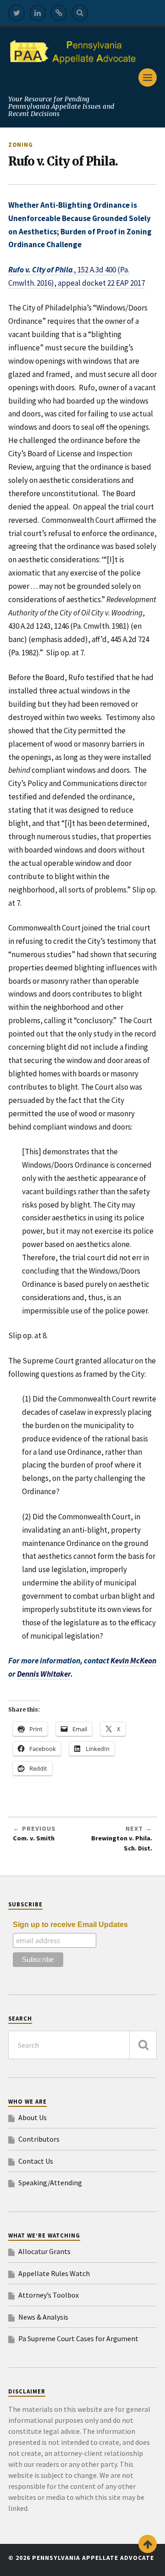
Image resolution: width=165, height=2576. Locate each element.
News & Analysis (43, 2317)
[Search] (80, 13)
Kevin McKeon (133, 1661)
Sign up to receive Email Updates (70, 1925)
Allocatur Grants (44, 2251)
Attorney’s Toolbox (49, 2295)
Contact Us (36, 2161)
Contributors (39, 2139)
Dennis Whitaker (44, 1674)
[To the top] (148, 2544)
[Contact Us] (59, 13)
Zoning (21, 144)
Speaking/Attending (50, 2183)
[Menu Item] (16, 13)
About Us (33, 2117)
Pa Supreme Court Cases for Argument (78, 2338)
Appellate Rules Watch (54, 2273)
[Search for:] (82, 2045)
